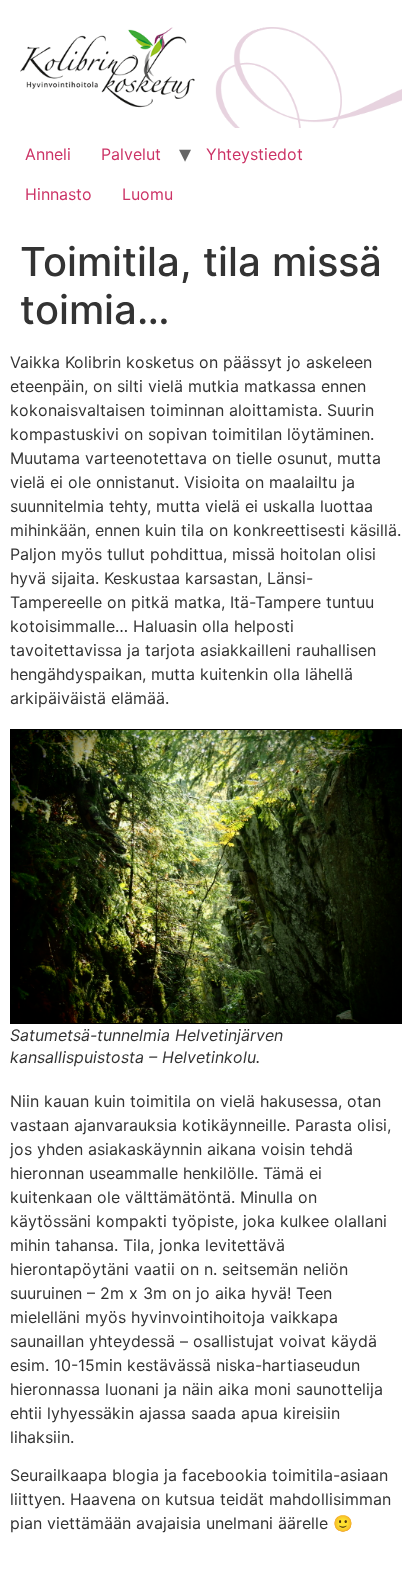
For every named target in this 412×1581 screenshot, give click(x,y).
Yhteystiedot (254, 154)
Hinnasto (58, 194)
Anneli (48, 154)
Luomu (147, 194)
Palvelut (131, 154)
